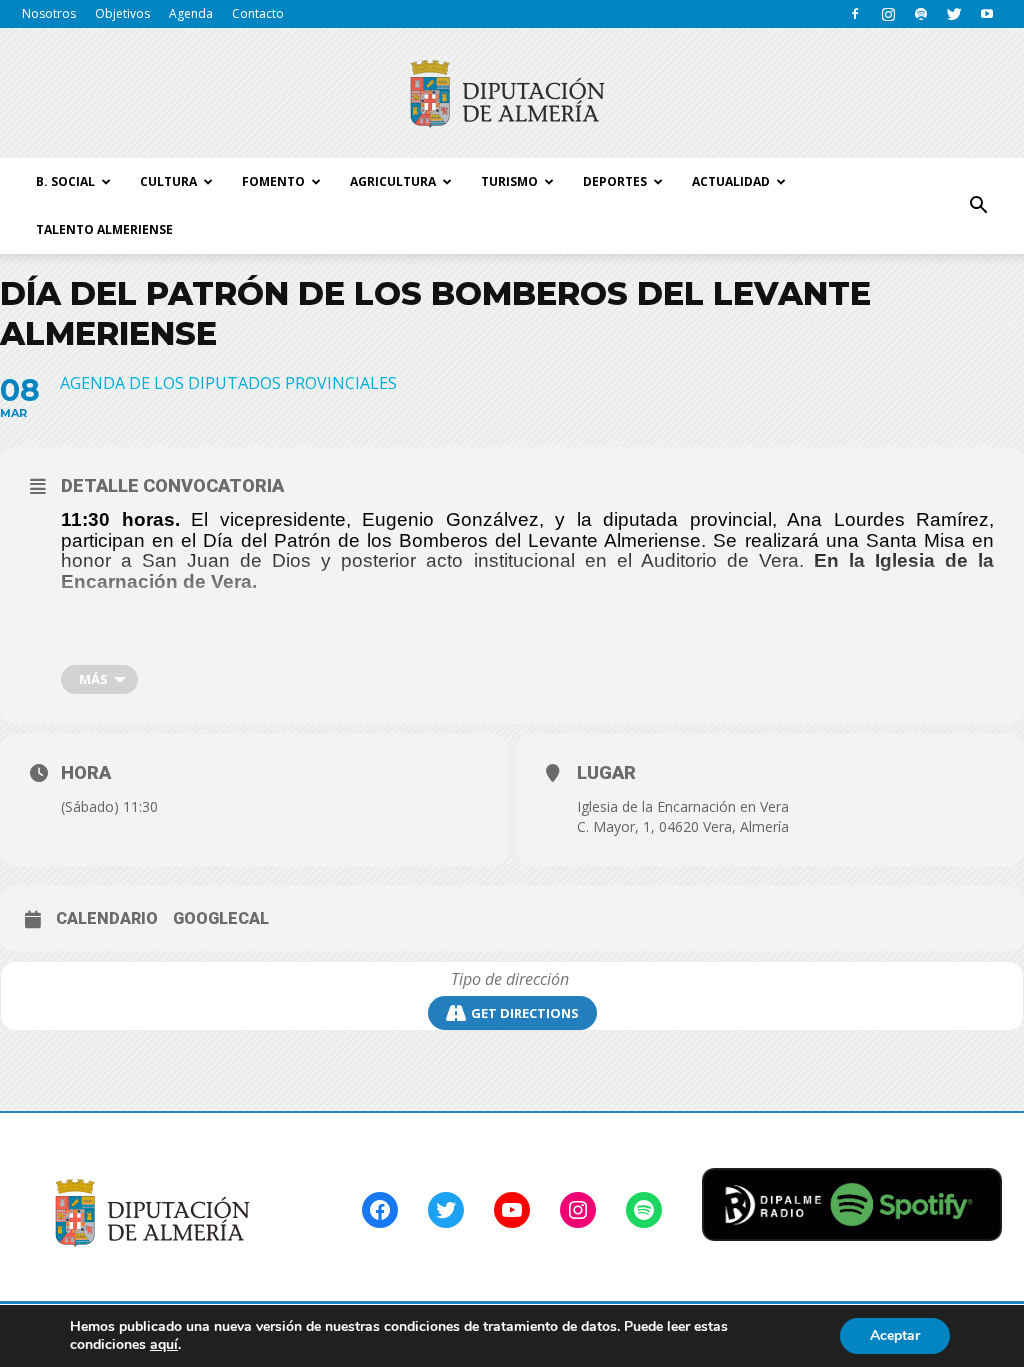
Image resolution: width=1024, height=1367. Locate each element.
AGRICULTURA (393, 181)
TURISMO (509, 181)
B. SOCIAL (65, 181)
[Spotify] (921, 14)
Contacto (258, 13)
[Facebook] (855, 14)
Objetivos (122, 13)
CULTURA (168, 181)
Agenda (191, 13)
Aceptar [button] (895, 1335)
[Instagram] (888, 14)
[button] (978, 206)
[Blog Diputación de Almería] (512, 94)
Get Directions (525, 1013)
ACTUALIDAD (731, 181)
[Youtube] (987, 14)
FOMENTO (273, 181)
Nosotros (49, 13)
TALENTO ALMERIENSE (104, 229)
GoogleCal (221, 918)
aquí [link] (164, 1344)
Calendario (107, 918)
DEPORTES (615, 181)
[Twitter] (954, 14)
